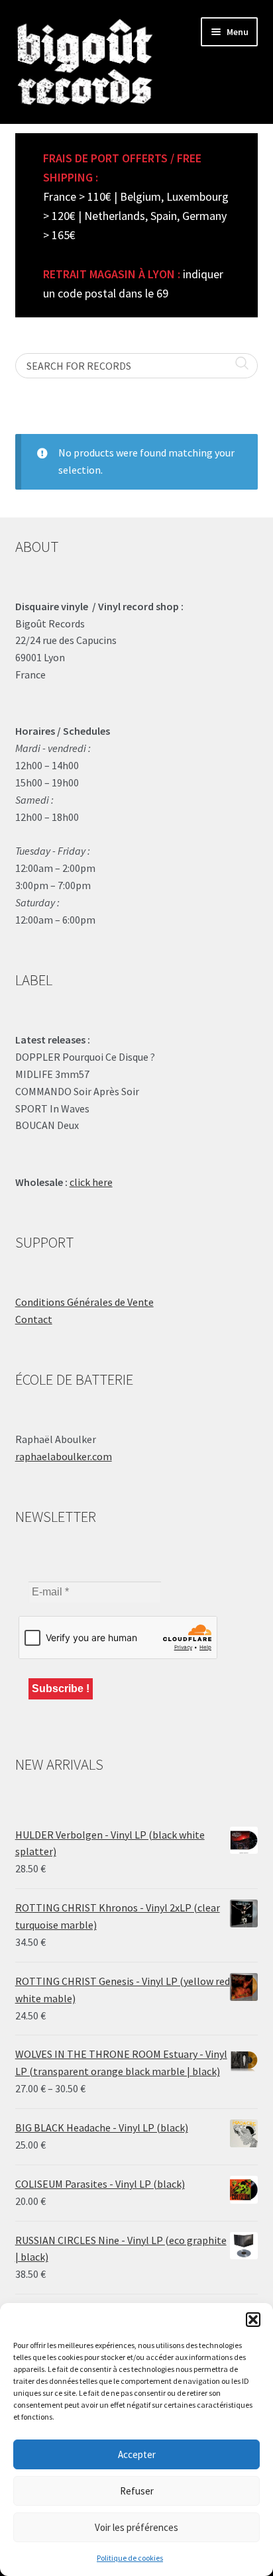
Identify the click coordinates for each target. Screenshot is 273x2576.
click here (91, 1182)
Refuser (137, 2491)
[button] (253, 2320)
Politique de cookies (130, 2558)
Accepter (137, 2454)
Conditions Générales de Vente (84, 1302)
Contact (34, 1319)
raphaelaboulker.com (64, 1456)
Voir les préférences (136, 2527)
